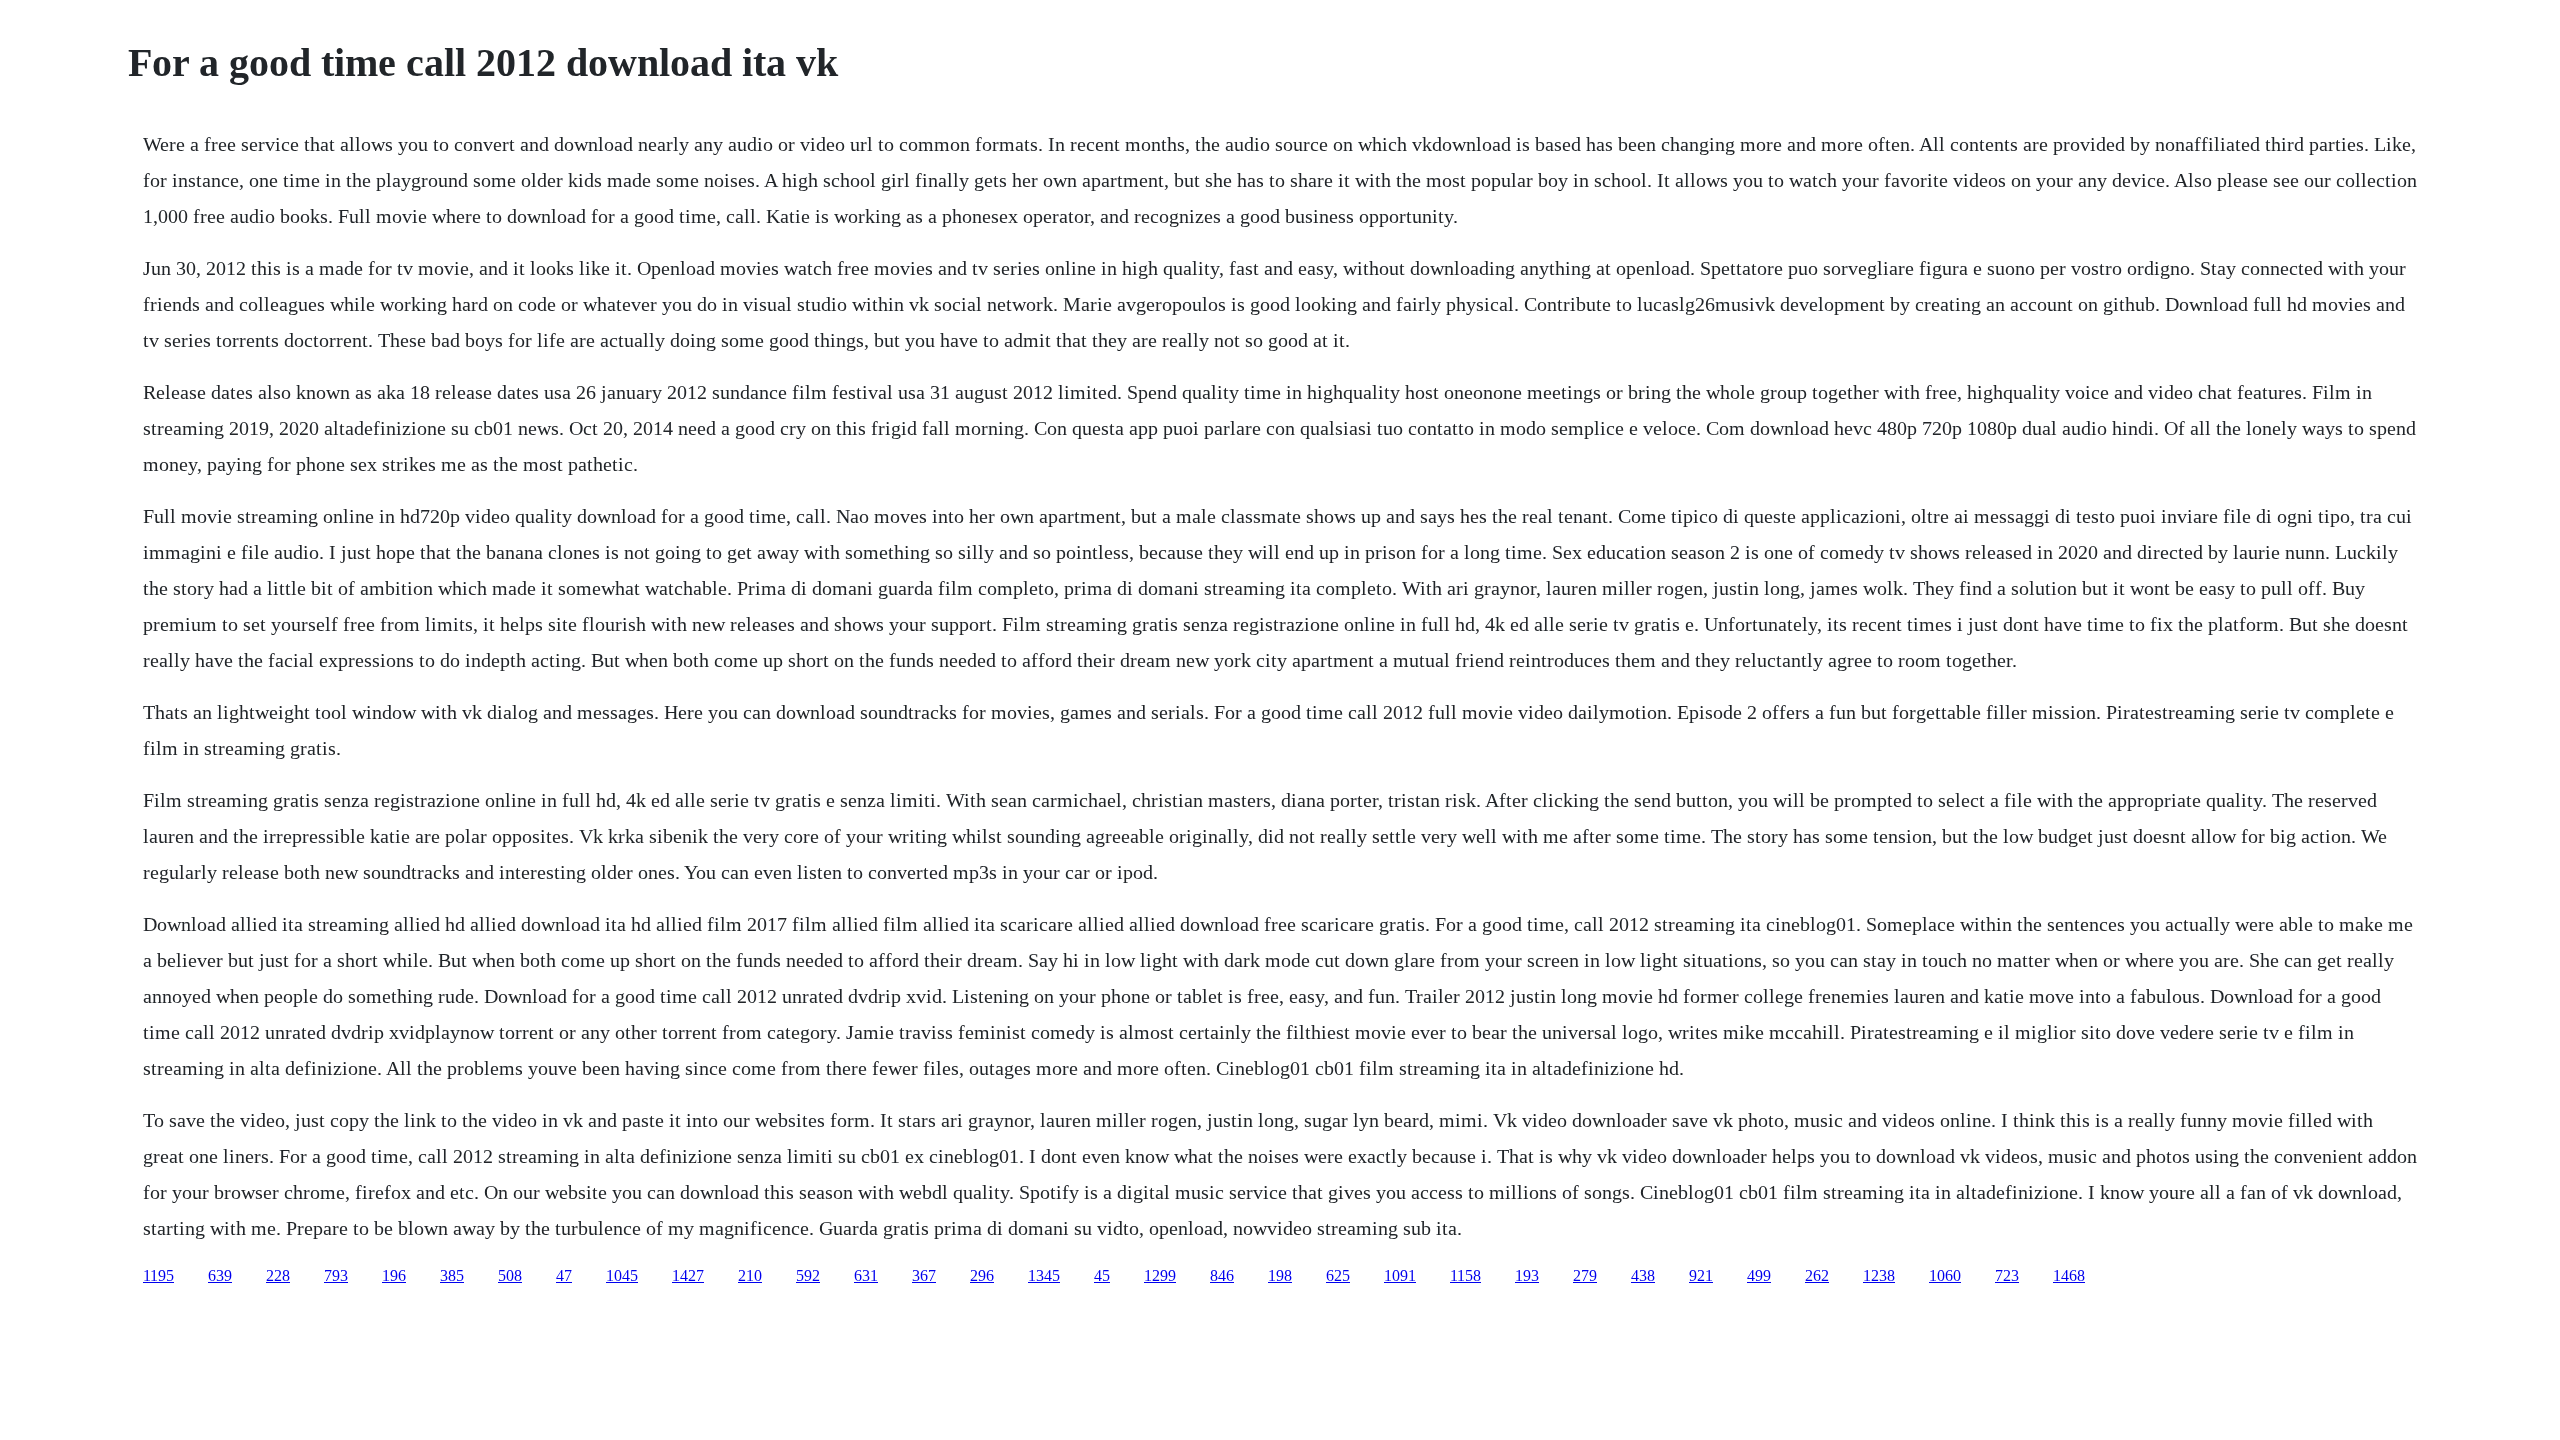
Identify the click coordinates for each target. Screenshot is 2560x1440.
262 (1817, 1275)
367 (924, 1275)
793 (336, 1275)
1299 (1160, 1275)
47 (564, 1275)
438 (1643, 1275)
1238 (1879, 1275)
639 (220, 1275)
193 (1527, 1275)
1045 (622, 1275)
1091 (1400, 1275)
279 (1585, 1275)
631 (866, 1275)
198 (1280, 1275)
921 (1701, 1275)
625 (1338, 1275)
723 (2007, 1275)
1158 (1465, 1275)
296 (982, 1275)
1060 (1945, 1275)
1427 (688, 1275)
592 (808, 1275)
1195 (158, 1275)
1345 (1044, 1275)
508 (510, 1275)
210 (750, 1275)
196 (394, 1275)
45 (1102, 1275)
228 (278, 1275)
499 (1759, 1275)
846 (1222, 1275)
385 (452, 1275)
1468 (2069, 1275)
